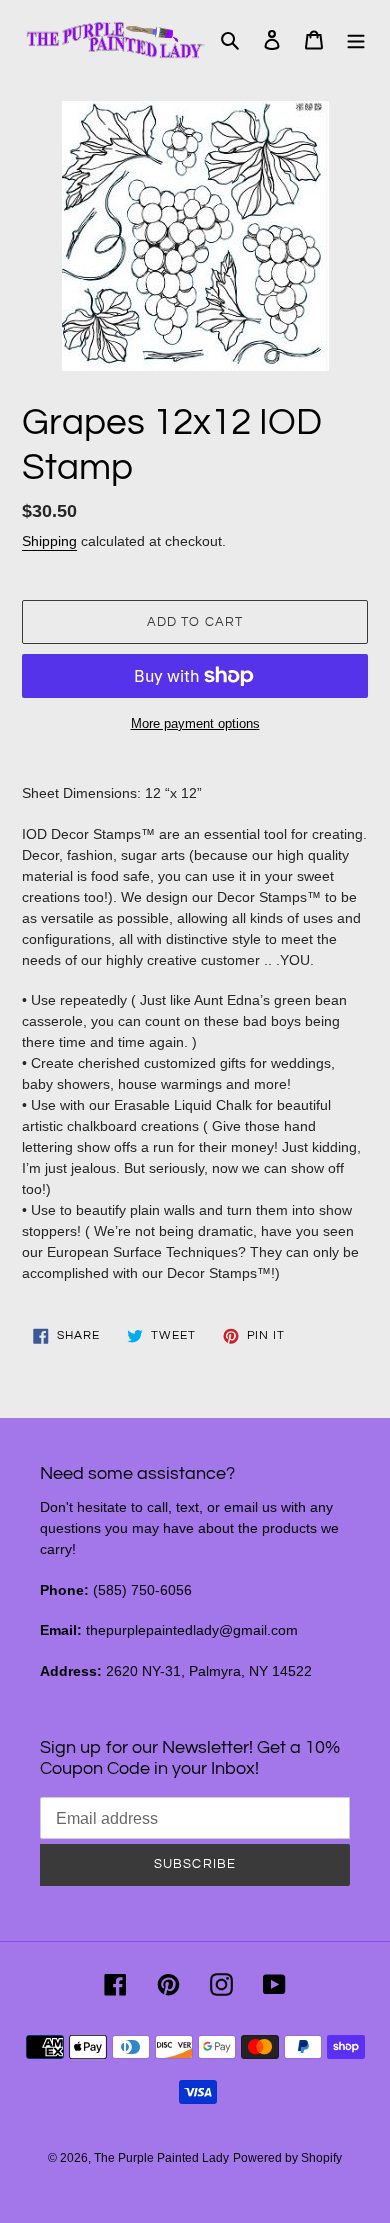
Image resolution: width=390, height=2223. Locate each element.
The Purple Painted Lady (161, 2158)
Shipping (49, 541)
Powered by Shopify (287, 2158)
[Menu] (356, 39)
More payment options (195, 723)
